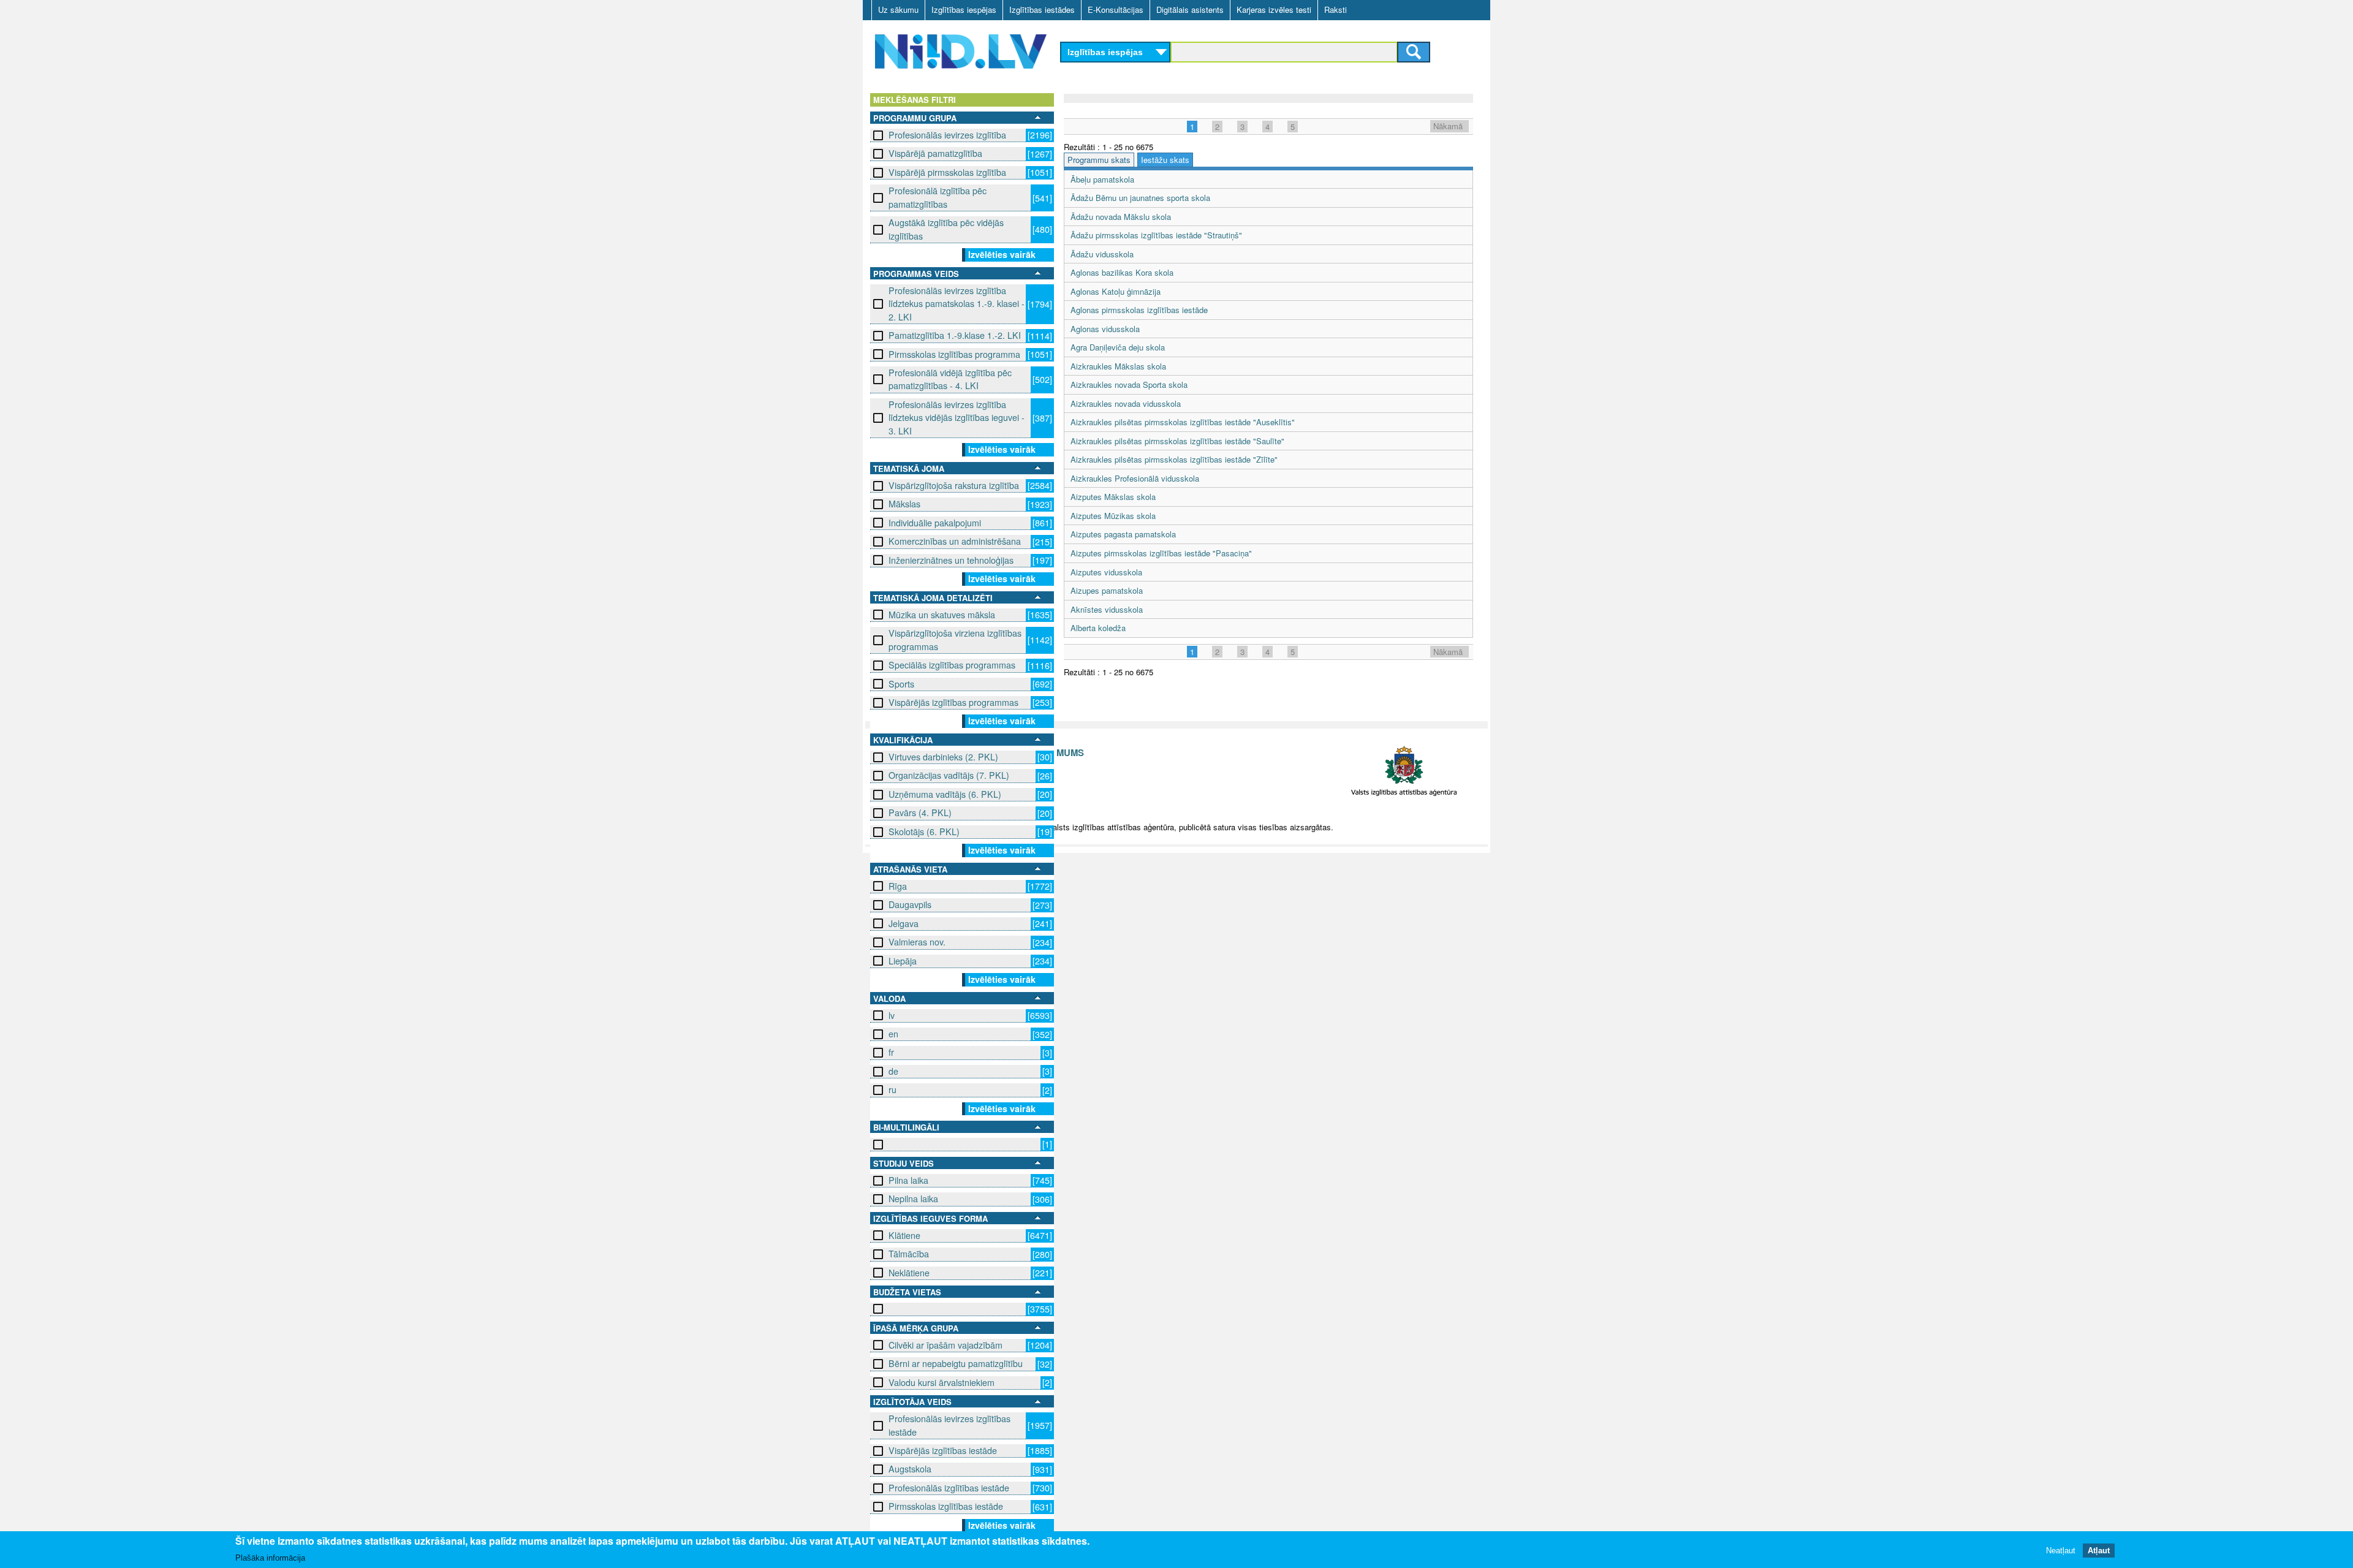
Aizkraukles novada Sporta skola (1129, 384)
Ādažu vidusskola (1102, 254)
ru (892, 1089)
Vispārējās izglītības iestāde (943, 1450)
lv (892, 1015)
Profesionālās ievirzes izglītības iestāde (949, 1425)
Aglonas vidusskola (1105, 329)
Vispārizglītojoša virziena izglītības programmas (955, 639)
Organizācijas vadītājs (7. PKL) (949, 775)
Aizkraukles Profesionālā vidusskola (1135, 478)
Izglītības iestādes (1042, 9)
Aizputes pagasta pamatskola (1123, 534)
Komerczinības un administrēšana (955, 541)
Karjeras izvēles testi (1274, 9)
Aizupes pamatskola (1107, 590)
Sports (901, 684)
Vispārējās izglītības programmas (953, 702)
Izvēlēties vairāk (1002, 254)
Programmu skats (1099, 160)
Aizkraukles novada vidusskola (1126, 403)
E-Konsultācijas (1116, 9)
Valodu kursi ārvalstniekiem (942, 1382)
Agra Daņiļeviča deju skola (1118, 347)
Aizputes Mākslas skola (1113, 497)
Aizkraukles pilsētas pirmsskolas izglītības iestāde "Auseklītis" (1183, 422)
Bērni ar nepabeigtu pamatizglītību (956, 1363)
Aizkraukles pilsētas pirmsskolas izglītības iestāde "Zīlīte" (1174, 459)
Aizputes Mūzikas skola (1113, 516)
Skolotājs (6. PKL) (924, 831)
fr (891, 1052)
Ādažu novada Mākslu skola (1121, 217)
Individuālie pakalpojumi (935, 523)
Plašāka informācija (270, 1557)
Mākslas (904, 504)
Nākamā (1448, 126)
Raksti (1336, 9)
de (893, 1071)
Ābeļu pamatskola (1102, 179)
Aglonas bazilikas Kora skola (1122, 272)
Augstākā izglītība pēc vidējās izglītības (946, 229)
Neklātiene (909, 1273)
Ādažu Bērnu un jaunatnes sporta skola (1140, 198)
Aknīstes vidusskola (1107, 609)
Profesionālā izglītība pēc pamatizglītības (938, 197)
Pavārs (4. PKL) (920, 812)
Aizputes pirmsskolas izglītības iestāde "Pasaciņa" (1161, 553)
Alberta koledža (1098, 628)
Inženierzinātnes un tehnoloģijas (951, 560)
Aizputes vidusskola (1106, 572)
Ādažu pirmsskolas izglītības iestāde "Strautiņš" (1156, 235)
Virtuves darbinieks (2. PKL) (943, 757)
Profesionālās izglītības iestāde (949, 1488)
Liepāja (903, 961)
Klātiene (904, 1235)
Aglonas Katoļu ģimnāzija (1116, 291)
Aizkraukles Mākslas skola (1118, 366)
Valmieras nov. (917, 942)
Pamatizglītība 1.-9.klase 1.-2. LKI (955, 335)
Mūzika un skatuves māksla (942, 615)
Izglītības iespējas (964, 9)
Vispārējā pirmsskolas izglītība (947, 172)
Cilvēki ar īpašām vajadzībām (945, 1345)
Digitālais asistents (1190, 9)
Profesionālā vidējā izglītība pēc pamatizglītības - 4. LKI (950, 379)
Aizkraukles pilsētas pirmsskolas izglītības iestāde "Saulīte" (1177, 441)
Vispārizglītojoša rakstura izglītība (954, 485)
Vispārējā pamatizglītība (935, 153)
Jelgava (904, 923)
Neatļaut (2061, 1550)
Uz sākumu (898, 9)
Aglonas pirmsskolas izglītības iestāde (1139, 310)
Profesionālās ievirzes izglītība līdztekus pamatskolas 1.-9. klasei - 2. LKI (957, 304)
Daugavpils (910, 904)
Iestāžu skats (1165, 160)
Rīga (898, 886)
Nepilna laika (913, 1199)
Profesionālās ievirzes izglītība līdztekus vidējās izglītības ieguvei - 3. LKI (957, 418)
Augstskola (910, 1469)
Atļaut (2099, 1550)
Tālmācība (909, 1254)
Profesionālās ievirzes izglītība (947, 135)
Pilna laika (908, 1180)
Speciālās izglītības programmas (952, 665)
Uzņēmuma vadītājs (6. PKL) (945, 794)
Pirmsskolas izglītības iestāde (946, 1506)
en (893, 1034)
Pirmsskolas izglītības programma (954, 354)
